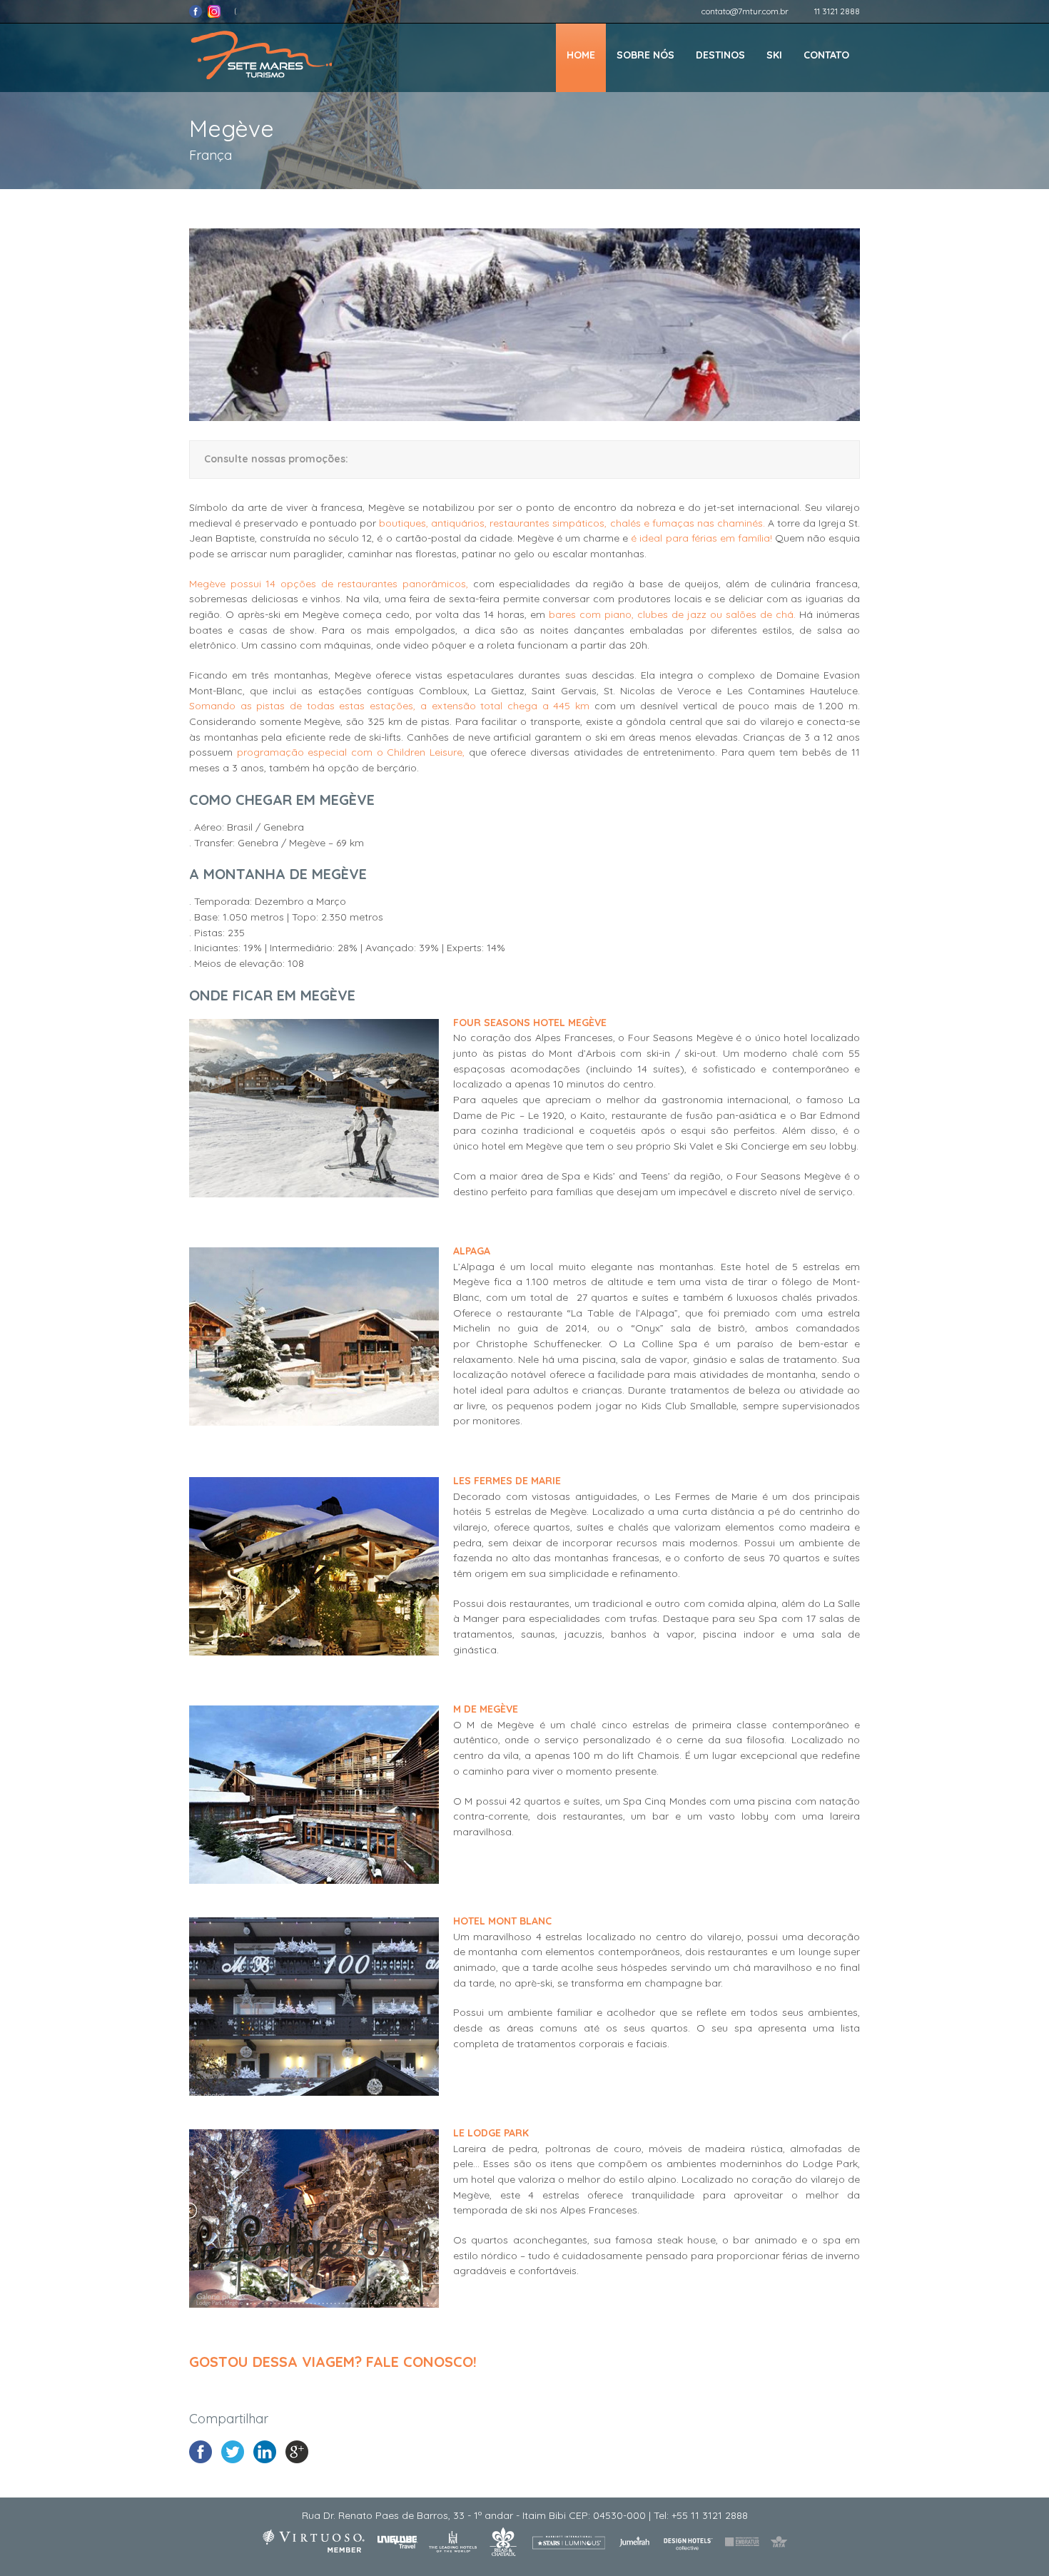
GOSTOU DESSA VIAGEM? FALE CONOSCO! (333, 2362)
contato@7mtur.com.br (745, 11)
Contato (826, 55)
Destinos (720, 55)
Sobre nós (645, 55)
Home (581, 55)
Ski (774, 55)
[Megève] (524, 417)
